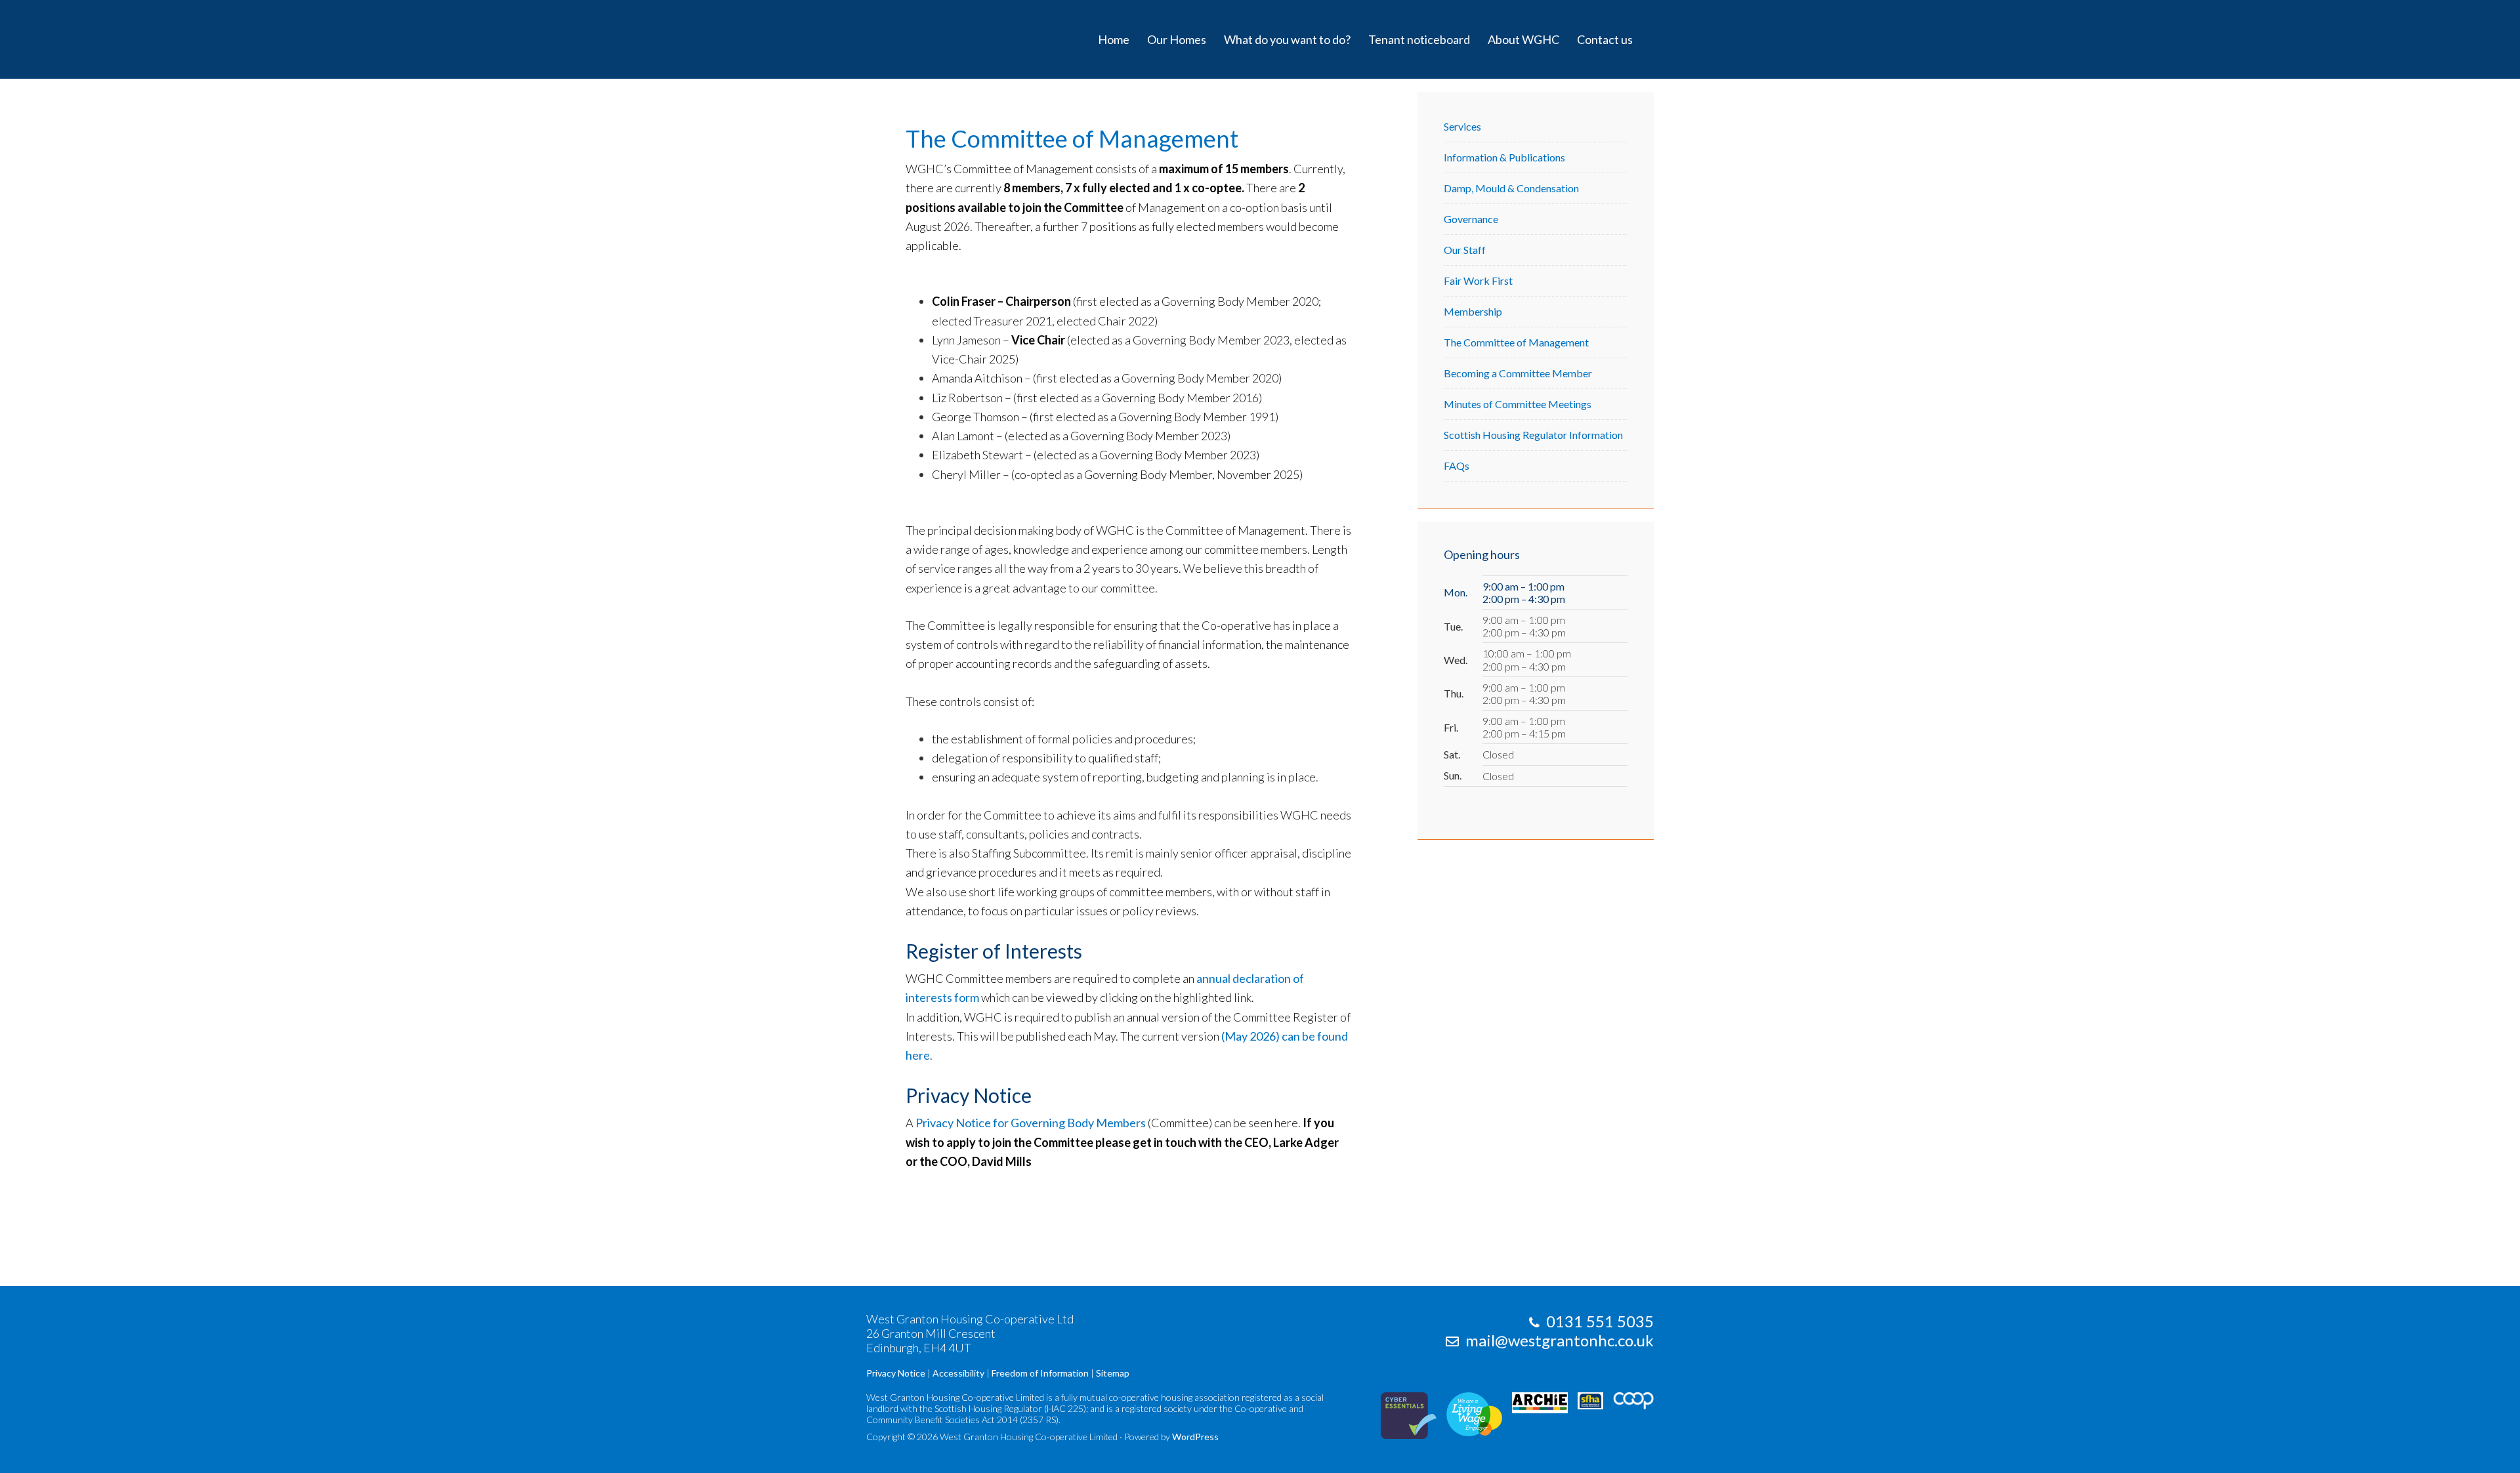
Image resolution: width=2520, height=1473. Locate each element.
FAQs (1457, 466)
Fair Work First (1478, 280)
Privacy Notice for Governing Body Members (1031, 1123)
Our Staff (1465, 250)
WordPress (1195, 1437)
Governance (1471, 219)
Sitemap (1113, 1373)
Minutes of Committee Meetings (1518, 404)
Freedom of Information (1040, 1373)
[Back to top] (2483, 1436)
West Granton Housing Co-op (932, 39)
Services (1462, 126)
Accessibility (958, 1373)
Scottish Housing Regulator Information (1533, 435)
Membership (1473, 311)
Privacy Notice (896, 1373)
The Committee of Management (1516, 342)
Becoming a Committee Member (1518, 373)
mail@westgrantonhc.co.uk (1560, 1340)
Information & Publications (1504, 157)
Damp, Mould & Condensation (1511, 188)
